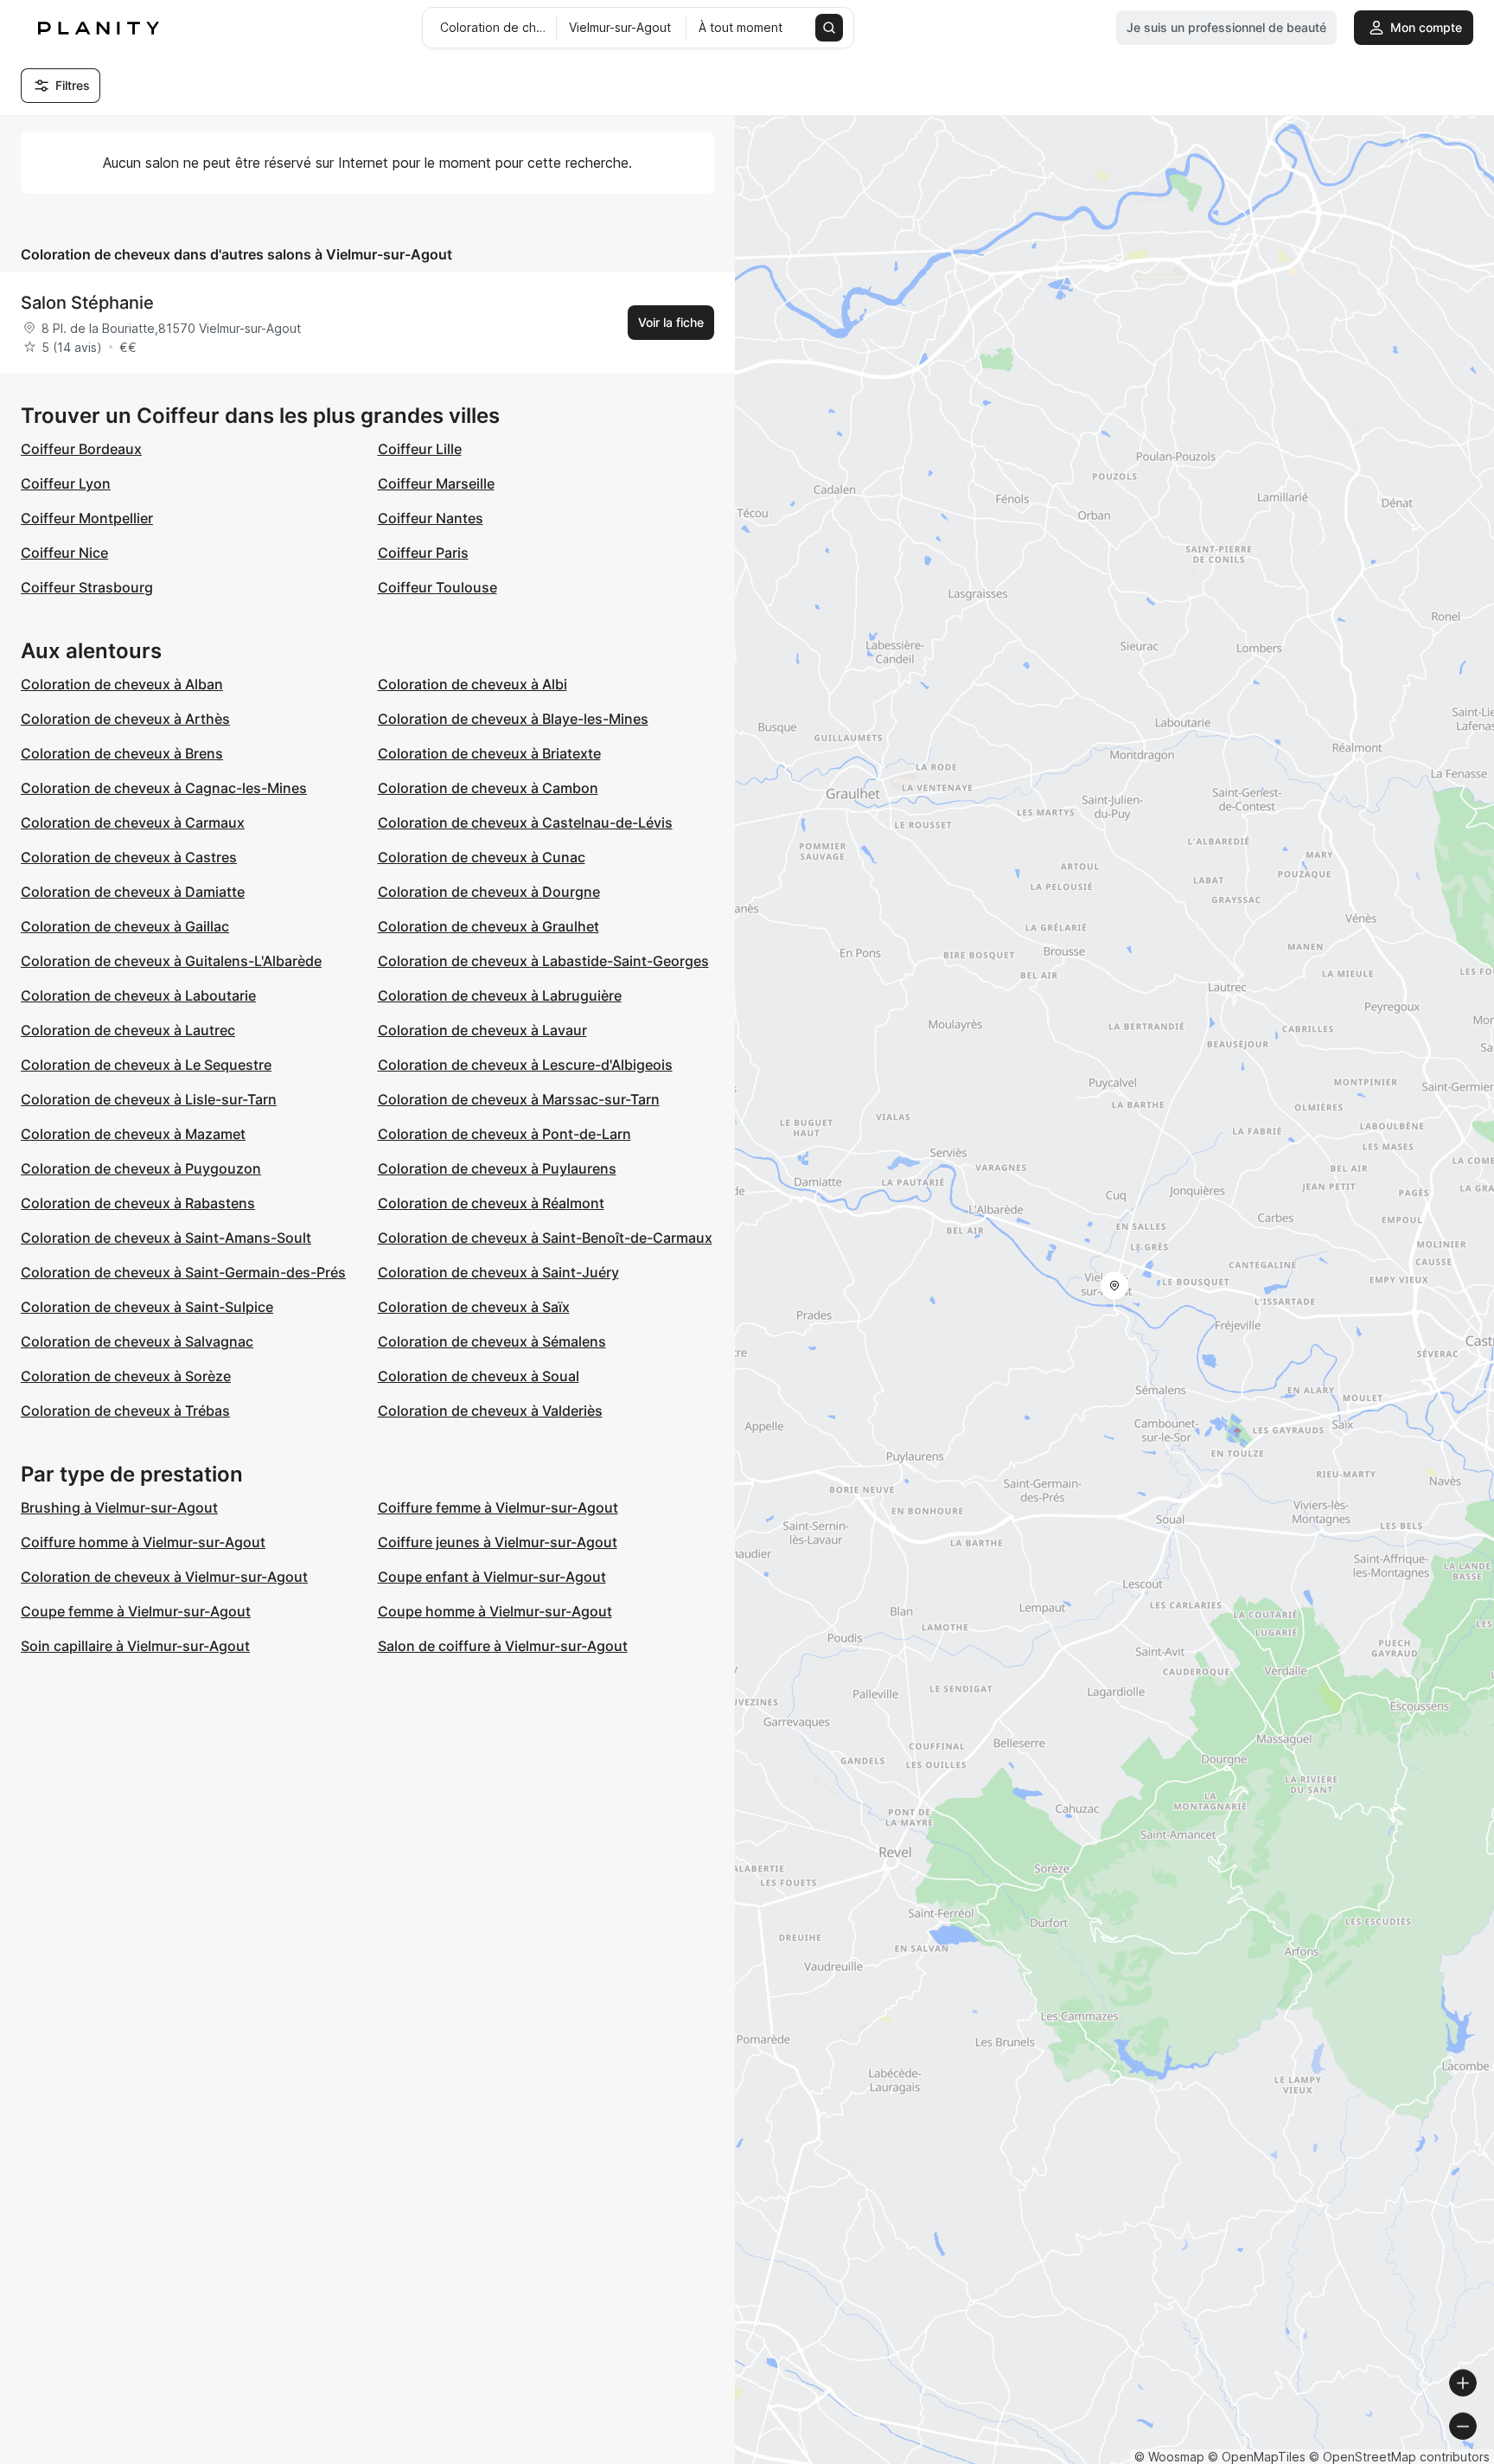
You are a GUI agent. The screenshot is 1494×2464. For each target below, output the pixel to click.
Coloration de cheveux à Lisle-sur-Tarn (149, 1099)
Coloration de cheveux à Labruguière (500, 995)
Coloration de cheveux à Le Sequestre (146, 1065)
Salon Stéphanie (87, 303)
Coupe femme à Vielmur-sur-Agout (136, 1611)
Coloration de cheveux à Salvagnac (137, 1341)
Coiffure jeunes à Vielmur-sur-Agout (498, 1542)
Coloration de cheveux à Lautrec (128, 1030)
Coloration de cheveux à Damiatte (133, 892)
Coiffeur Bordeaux (81, 449)
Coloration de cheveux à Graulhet (488, 926)
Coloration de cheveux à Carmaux (133, 822)
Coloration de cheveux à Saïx (474, 1307)
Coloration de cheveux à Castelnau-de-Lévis (525, 822)
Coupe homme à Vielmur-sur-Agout (495, 1611)
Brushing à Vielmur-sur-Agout (119, 1507)
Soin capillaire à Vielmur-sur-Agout (135, 1646)
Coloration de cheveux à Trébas (125, 1411)
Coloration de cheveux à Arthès (125, 719)
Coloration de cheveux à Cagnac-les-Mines (164, 788)
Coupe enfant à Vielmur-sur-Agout (492, 1577)
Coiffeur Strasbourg (87, 587)
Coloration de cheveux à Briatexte (489, 753)
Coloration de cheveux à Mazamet (133, 1134)
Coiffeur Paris (423, 553)
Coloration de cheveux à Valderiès (490, 1411)
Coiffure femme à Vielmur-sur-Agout (498, 1507)
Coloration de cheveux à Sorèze (126, 1376)
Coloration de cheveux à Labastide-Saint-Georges (543, 961)
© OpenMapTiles (1257, 2457)
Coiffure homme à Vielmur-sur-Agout (143, 1542)
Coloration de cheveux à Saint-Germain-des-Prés (183, 1272)
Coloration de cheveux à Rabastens (138, 1203)
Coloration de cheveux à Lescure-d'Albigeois (525, 1065)
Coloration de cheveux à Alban (122, 684)
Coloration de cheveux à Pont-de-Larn (504, 1134)
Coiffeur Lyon (66, 483)
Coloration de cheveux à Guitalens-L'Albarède (171, 961)
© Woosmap (1169, 2457)
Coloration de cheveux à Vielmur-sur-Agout (164, 1577)
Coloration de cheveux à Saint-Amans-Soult (166, 1238)
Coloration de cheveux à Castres (129, 857)
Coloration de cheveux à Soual (479, 1376)
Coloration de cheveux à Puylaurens (497, 1168)
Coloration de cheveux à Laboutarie (138, 995)
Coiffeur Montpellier (87, 518)
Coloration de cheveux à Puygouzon (141, 1168)
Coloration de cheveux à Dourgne (489, 892)
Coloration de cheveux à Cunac (482, 857)
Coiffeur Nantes (431, 518)
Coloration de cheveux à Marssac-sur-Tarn (519, 1099)
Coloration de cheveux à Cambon (488, 788)
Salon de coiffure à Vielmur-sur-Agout (503, 1646)
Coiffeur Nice (64, 553)
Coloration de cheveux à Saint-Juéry (498, 1272)
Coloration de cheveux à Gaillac (125, 926)
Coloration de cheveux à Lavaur (482, 1030)
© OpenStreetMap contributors (1399, 2457)
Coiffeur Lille (420, 449)
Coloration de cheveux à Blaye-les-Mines (513, 719)
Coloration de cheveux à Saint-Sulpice (147, 1307)
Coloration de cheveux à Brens (122, 753)
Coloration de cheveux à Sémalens (492, 1341)
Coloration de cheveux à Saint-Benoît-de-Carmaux (545, 1238)
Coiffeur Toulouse (437, 587)
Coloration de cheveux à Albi (472, 684)
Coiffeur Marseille (436, 483)
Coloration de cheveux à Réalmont (491, 1203)
